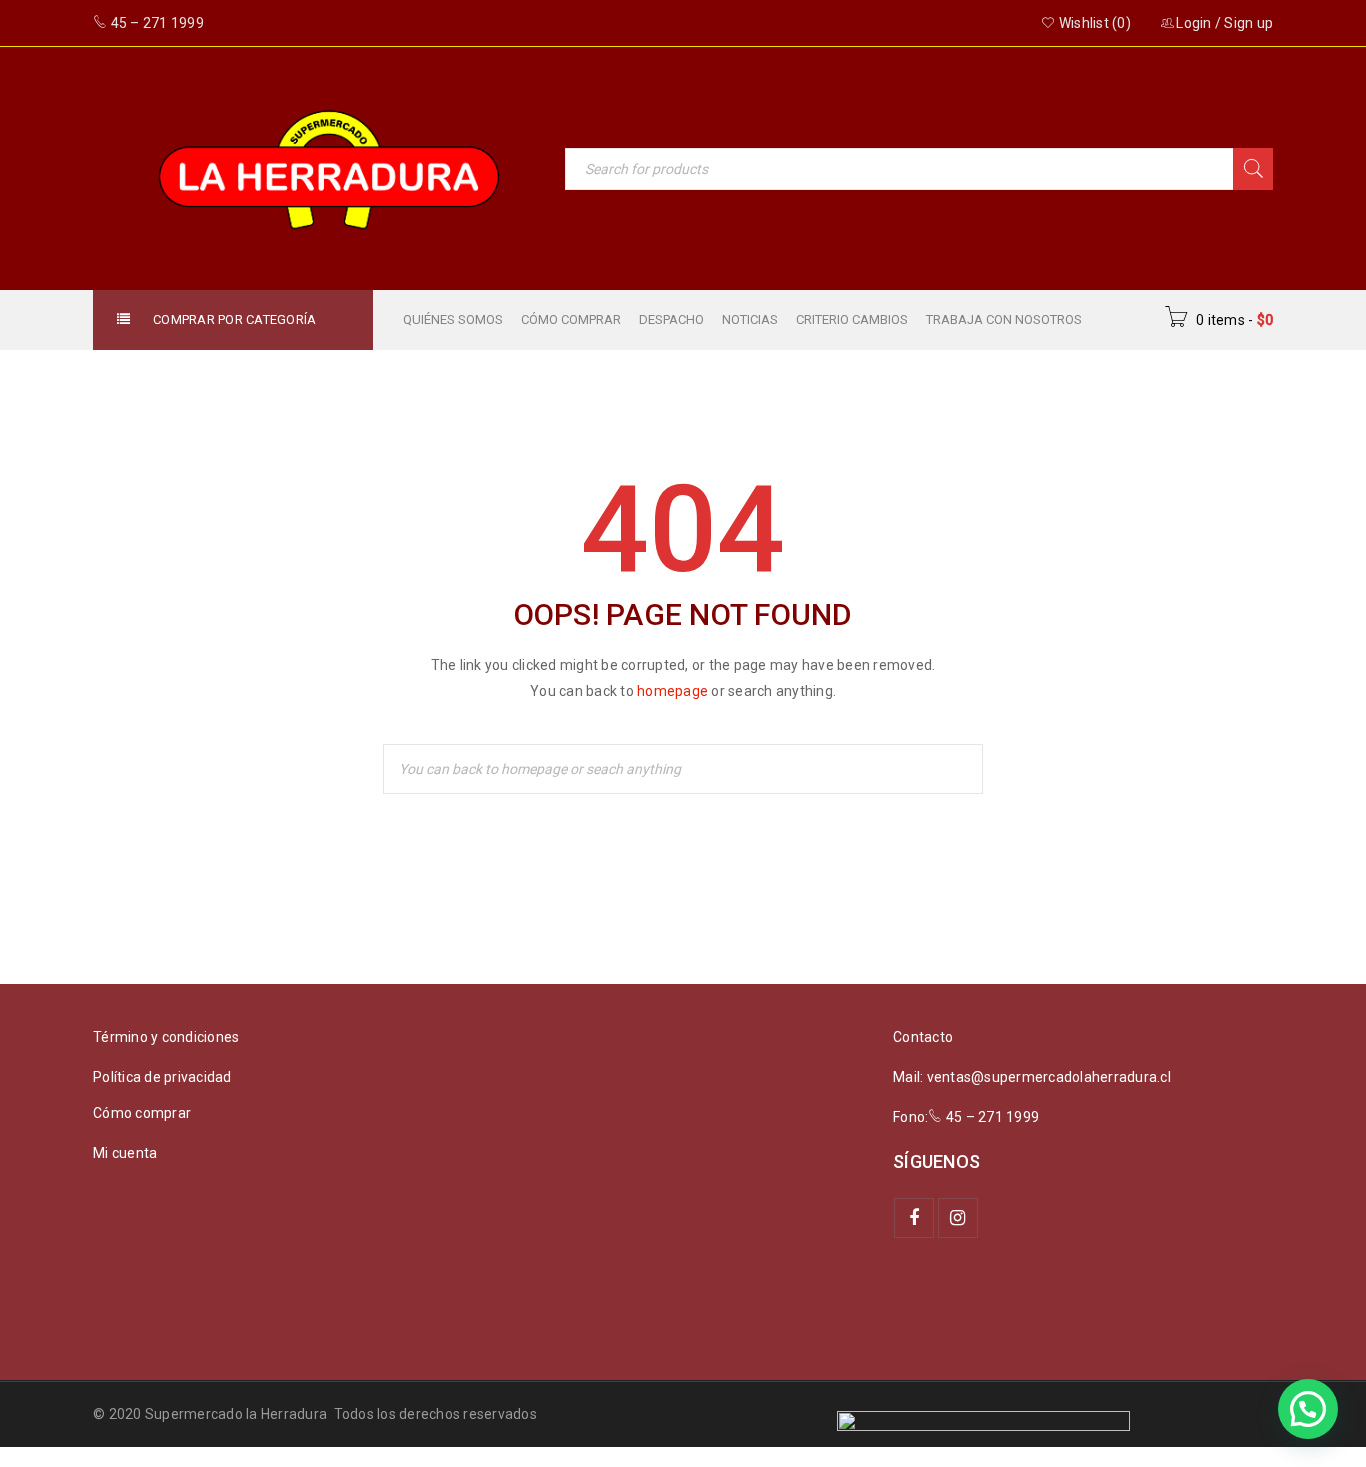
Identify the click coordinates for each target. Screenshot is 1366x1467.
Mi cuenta (125, 1153)
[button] (1308, 1409)
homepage (672, 691)
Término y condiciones (166, 1037)
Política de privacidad (162, 1077)
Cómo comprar (142, 1113)
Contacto (923, 1037)
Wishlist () (1093, 23)
